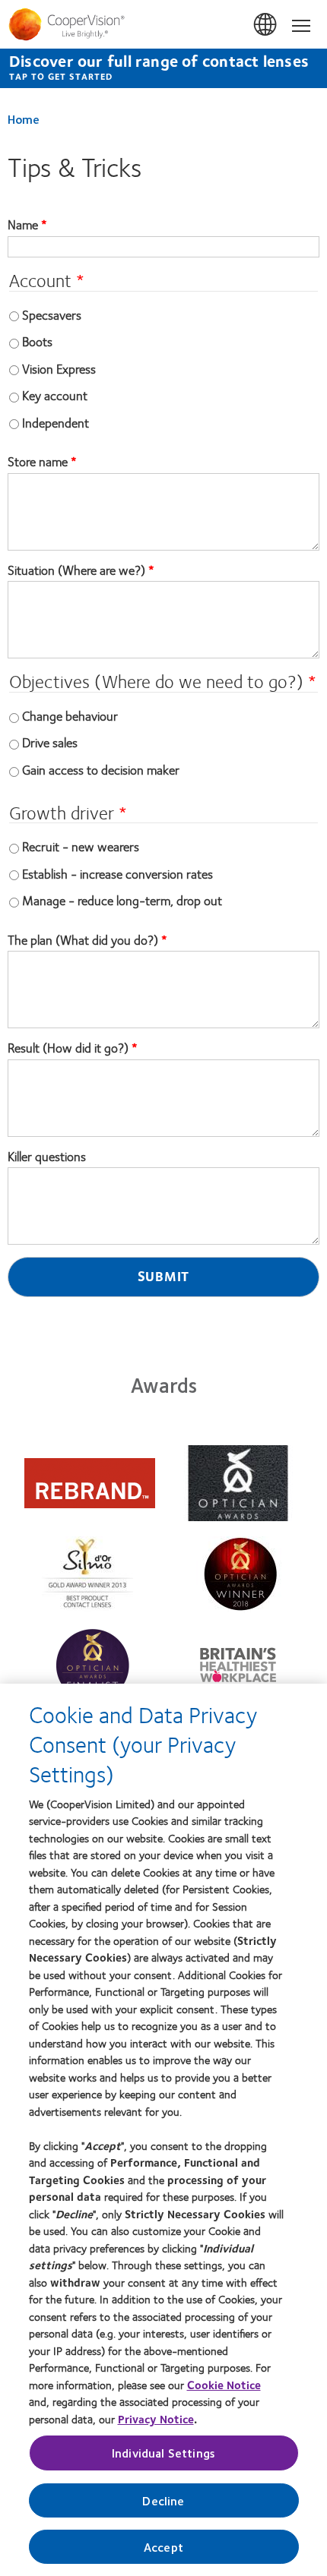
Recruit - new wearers (81, 846)
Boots (37, 341)
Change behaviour (70, 715)
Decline (163, 2500)
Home (24, 119)
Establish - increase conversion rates (117, 873)
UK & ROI (266, 25)
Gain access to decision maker (101, 769)
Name (24, 225)
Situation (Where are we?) (76, 570)
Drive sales (50, 742)
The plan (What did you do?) (83, 940)
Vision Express (59, 368)
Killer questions (47, 1157)
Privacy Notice (156, 2419)
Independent (56, 422)
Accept (163, 2547)
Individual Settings (163, 2453)
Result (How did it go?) (68, 1048)
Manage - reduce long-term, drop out (122, 900)
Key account (55, 395)
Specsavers (52, 314)
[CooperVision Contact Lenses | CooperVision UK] (163, 24)
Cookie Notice (224, 2385)
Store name (39, 462)
